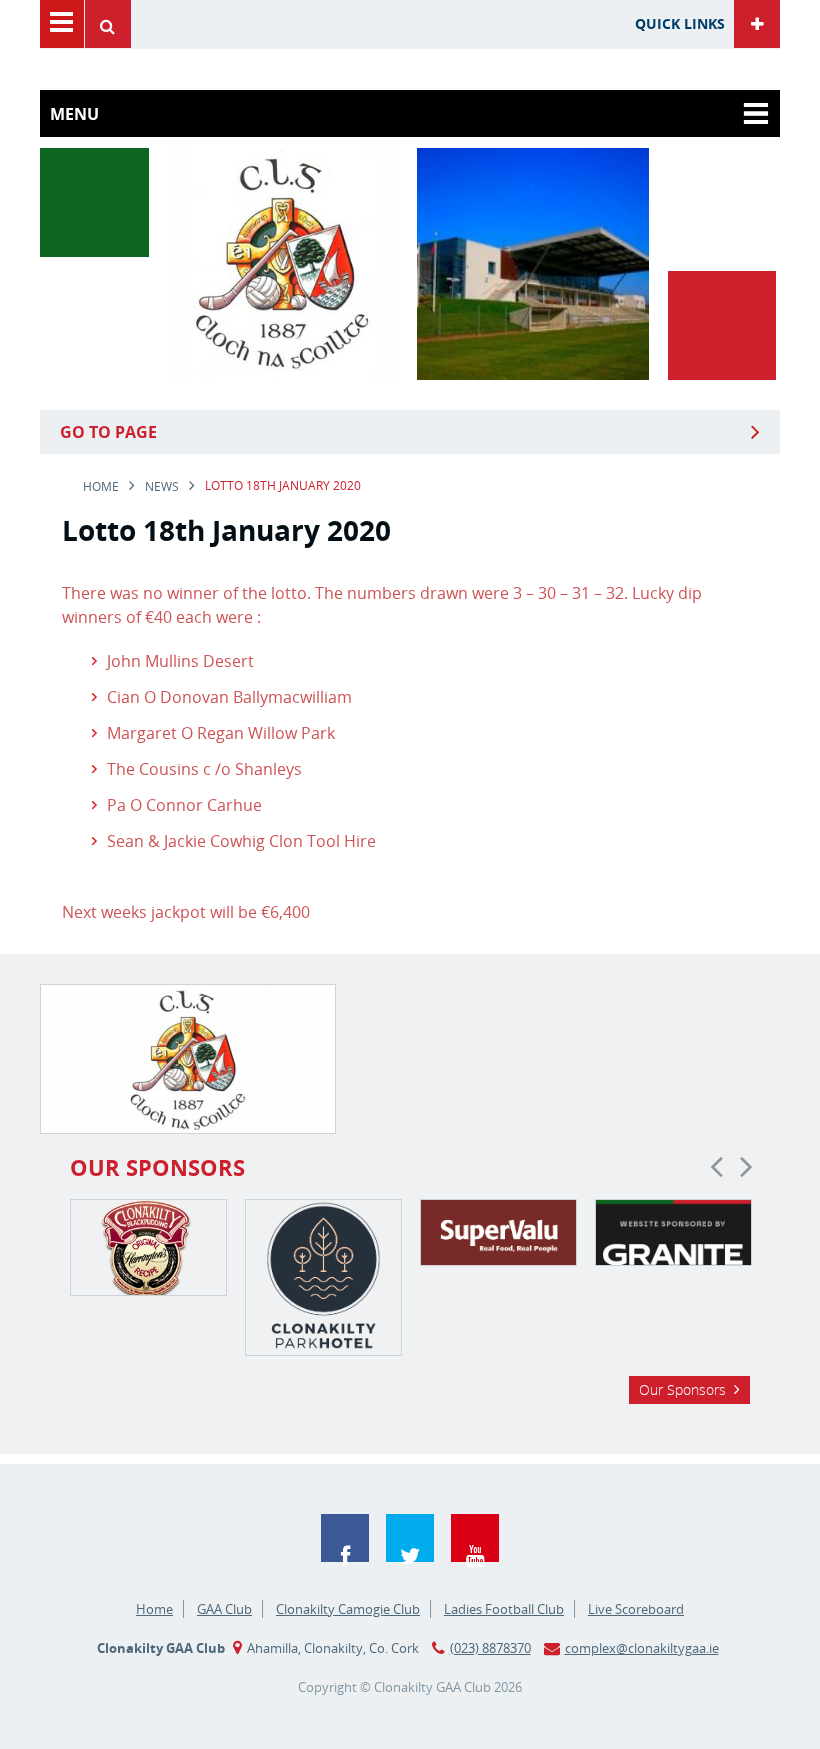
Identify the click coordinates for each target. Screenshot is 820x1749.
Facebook (345, 1538)
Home (101, 486)
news (162, 486)
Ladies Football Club (504, 1609)
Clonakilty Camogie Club (348, 1609)
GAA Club (224, 1609)
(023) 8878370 (490, 1648)
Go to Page (108, 432)
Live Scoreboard (636, 1609)
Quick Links (680, 23)
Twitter (410, 1538)
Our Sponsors (682, 1389)
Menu (62, 24)
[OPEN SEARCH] (113, 24)
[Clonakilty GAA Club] (283, 374)
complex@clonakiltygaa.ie (642, 1648)
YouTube (475, 1538)
